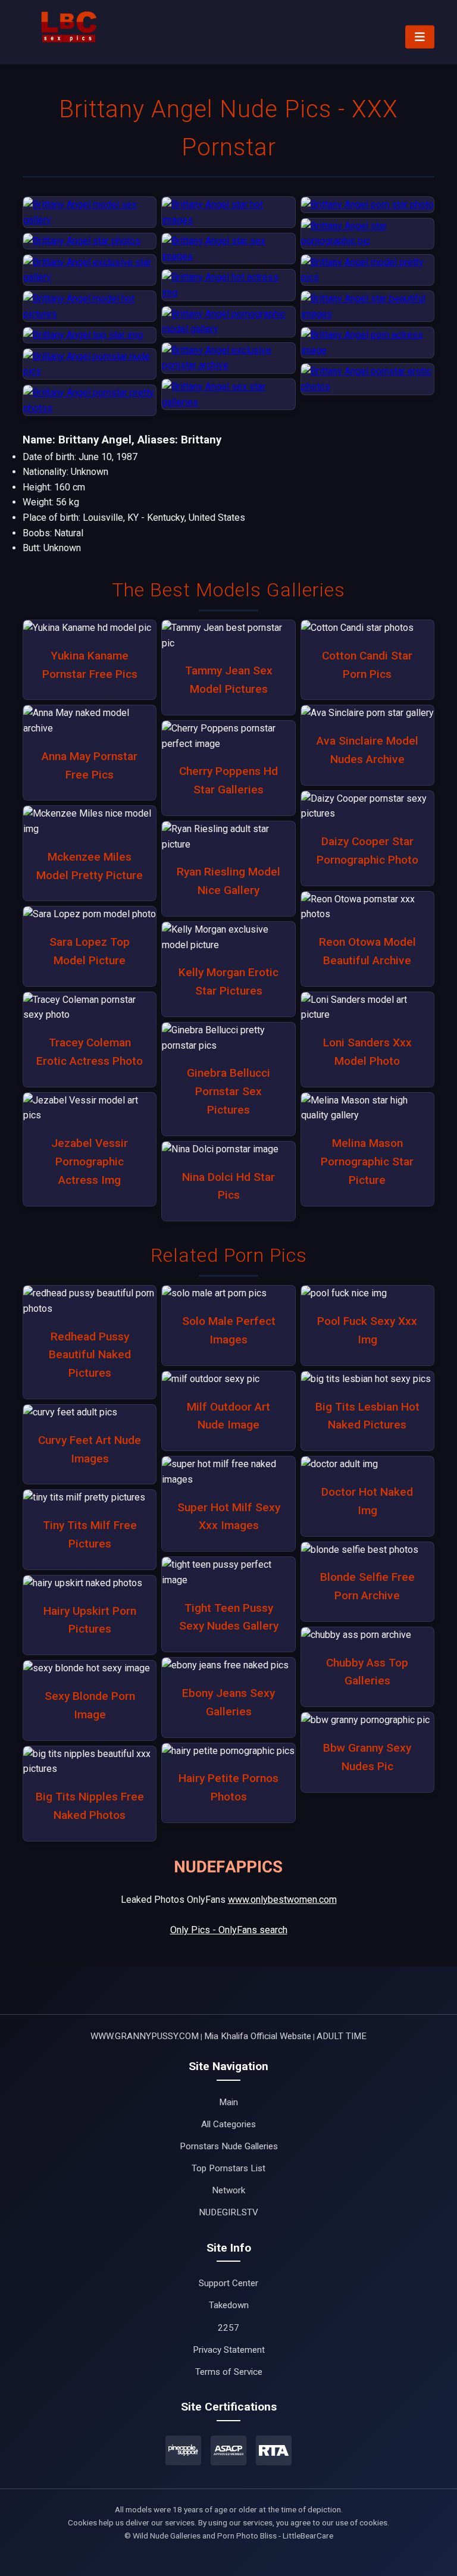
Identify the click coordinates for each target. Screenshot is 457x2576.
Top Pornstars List (228, 2168)
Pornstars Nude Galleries (229, 2146)
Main (228, 2102)
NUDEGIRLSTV (228, 2212)
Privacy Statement (229, 2350)
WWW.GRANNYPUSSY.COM (145, 2036)
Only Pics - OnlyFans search (229, 1930)
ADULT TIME (342, 2036)
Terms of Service (229, 2372)
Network (228, 2190)
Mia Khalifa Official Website (258, 2036)
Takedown (229, 2305)
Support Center (228, 2283)
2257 (228, 2328)
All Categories (228, 2124)
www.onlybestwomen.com (282, 1900)
